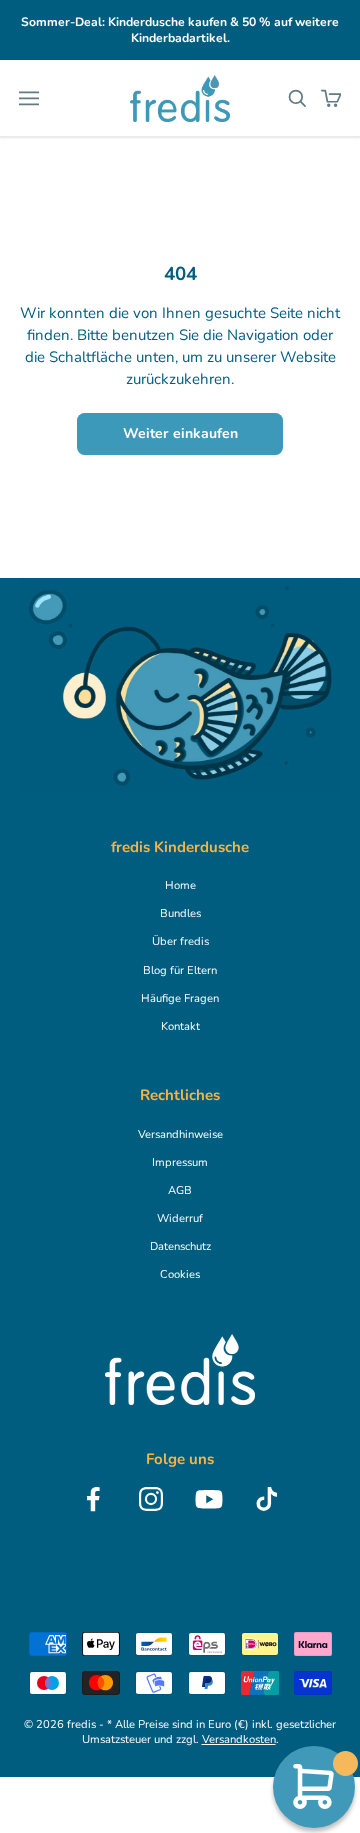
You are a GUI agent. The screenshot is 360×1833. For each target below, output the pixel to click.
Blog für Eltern (180, 970)
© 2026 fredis (60, 1724)
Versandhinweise (180, 1134)
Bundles (180, 913)
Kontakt (180, 1026)
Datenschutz (180, 1246)
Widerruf (180, 1218)
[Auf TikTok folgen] (267, 1499)
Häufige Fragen (180, 998)
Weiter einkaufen (180, 433)
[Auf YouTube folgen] (209, 1499)
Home (180, 885)
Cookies (180, 1274)
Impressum (180, 1162)
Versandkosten (239, 1739)
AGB (180, 1190)
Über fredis (180, 941)
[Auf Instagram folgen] (151, 1499)
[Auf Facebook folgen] (93, 1499)
